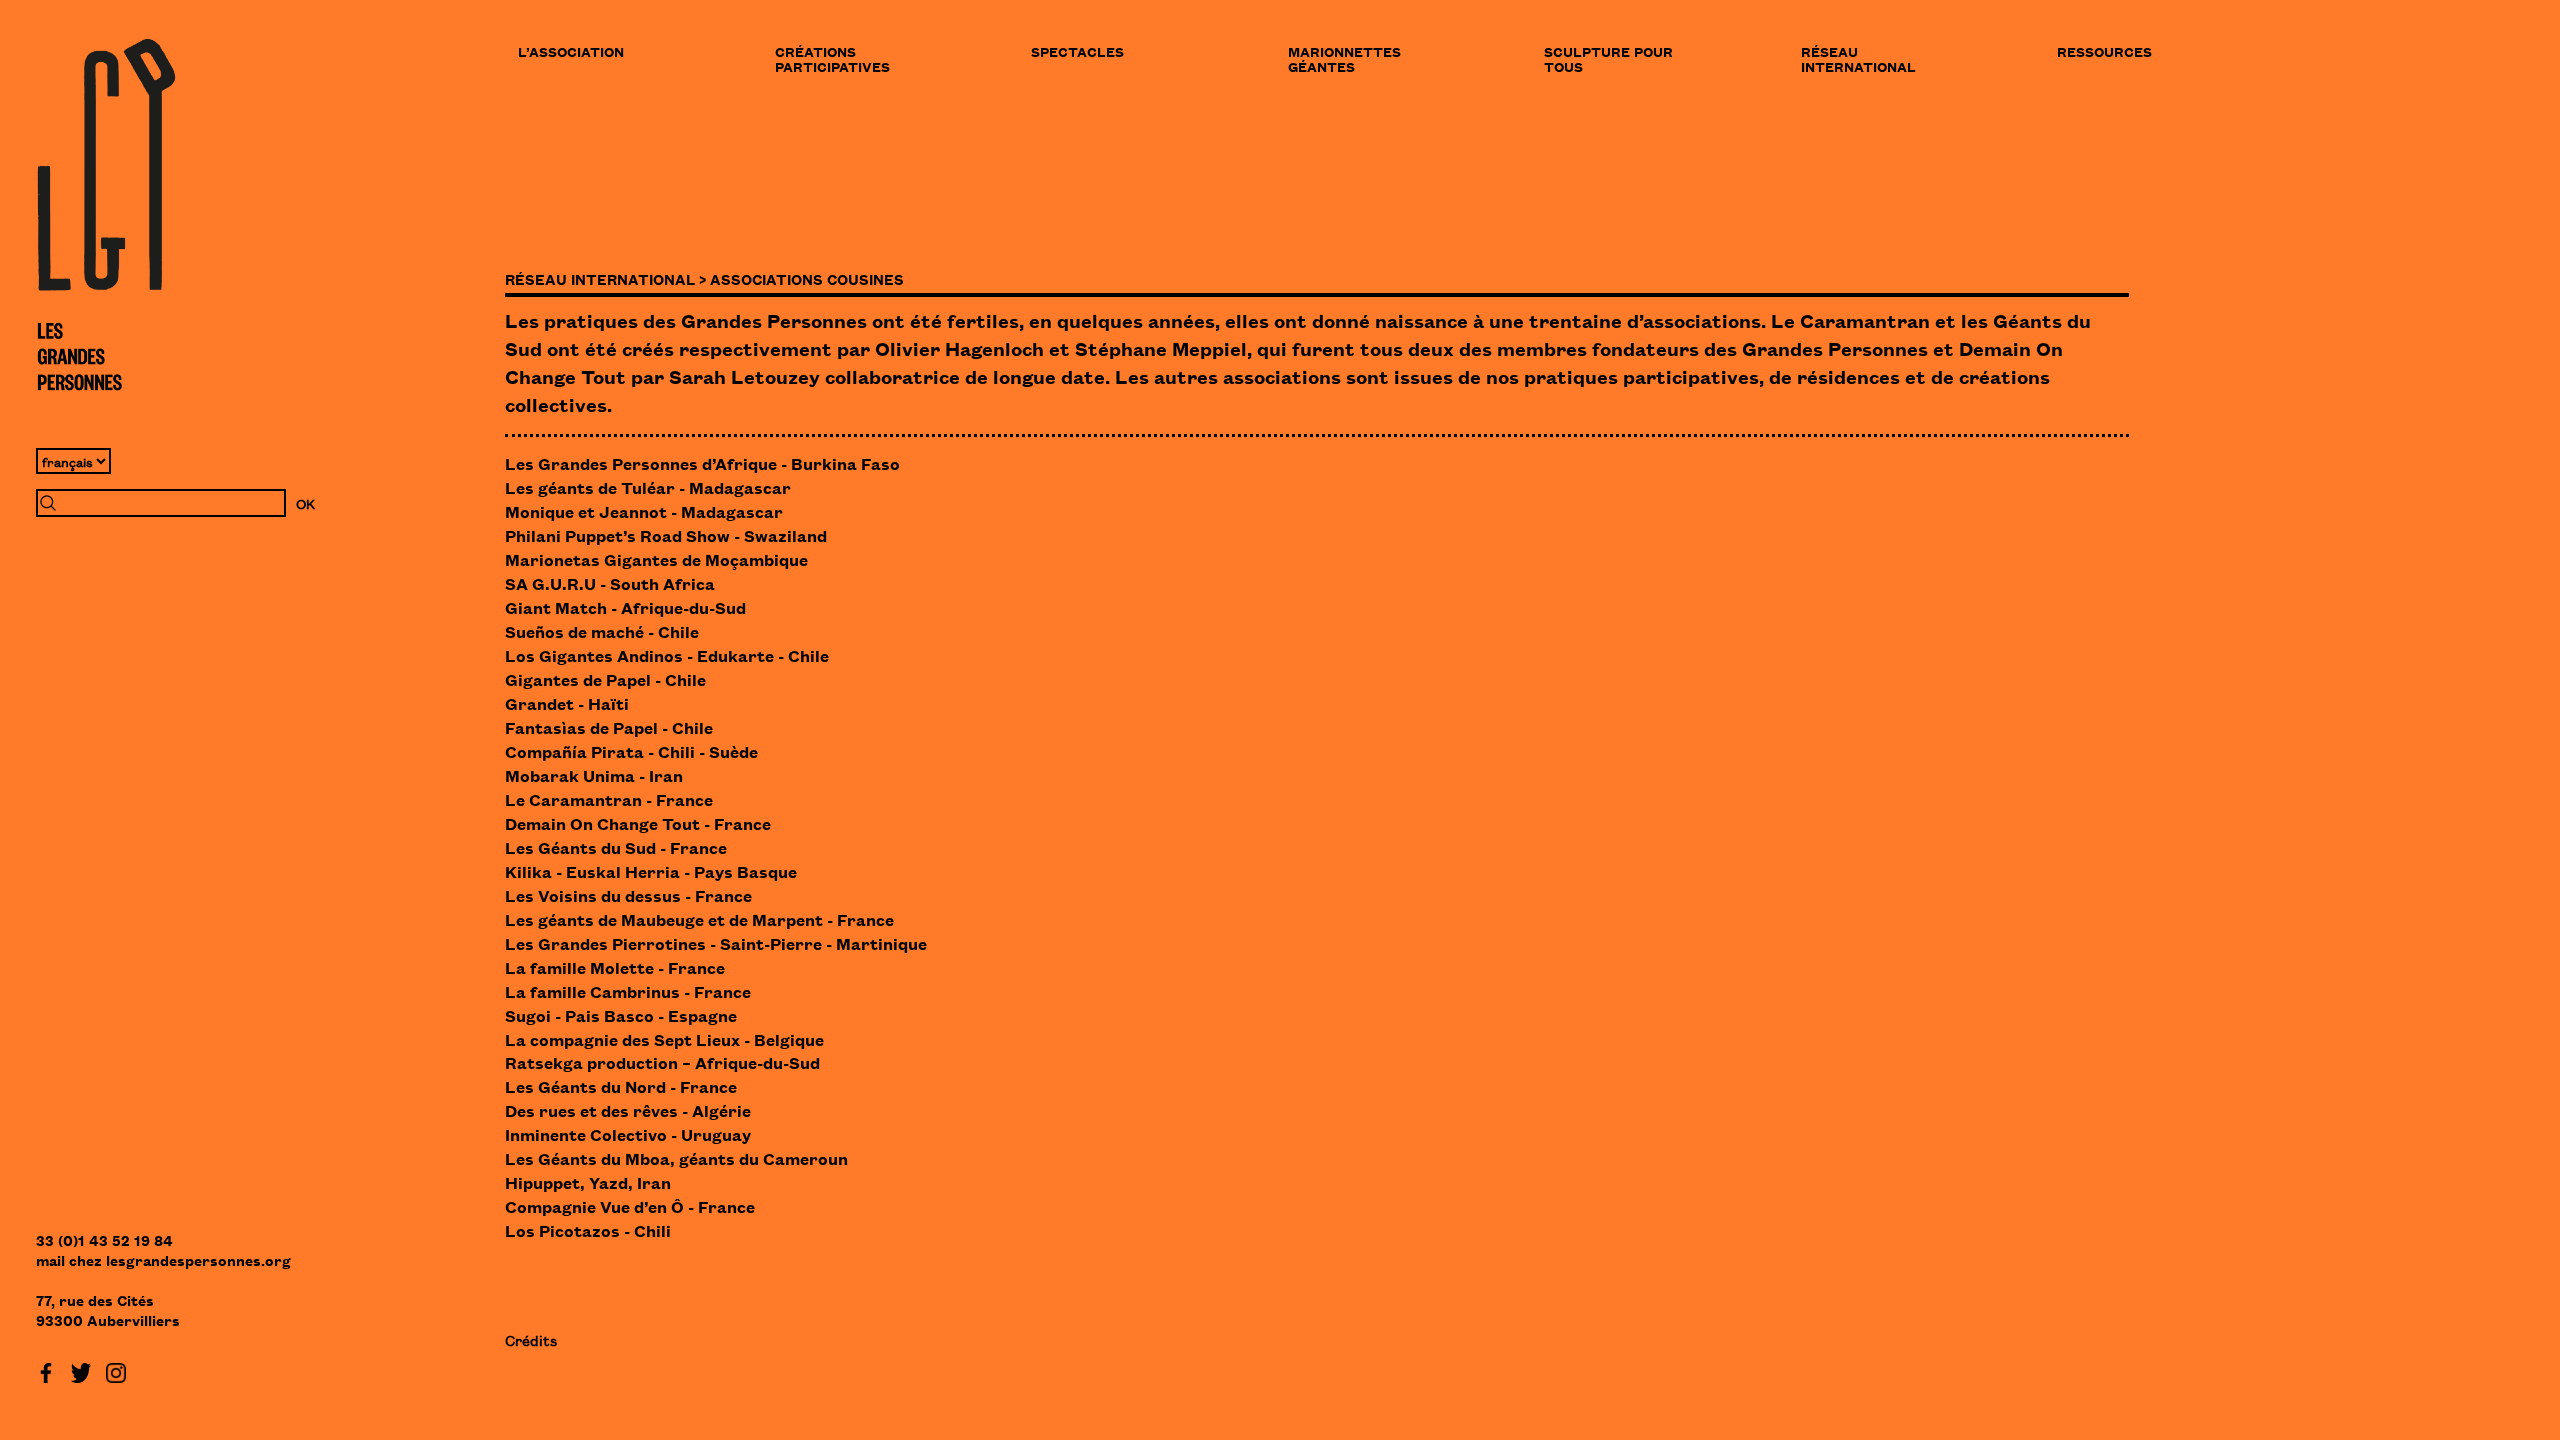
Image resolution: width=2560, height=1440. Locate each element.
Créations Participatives (832, 58)
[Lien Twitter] (81, 1370)
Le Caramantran (1850, 320)
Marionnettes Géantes (1344, 58)
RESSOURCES (2104, 51)
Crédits (531, 1339)
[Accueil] (106, 215)
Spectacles (1077, 51)
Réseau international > (605, 278)
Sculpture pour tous (1608, 58)
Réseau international (1858, 58)
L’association (571, 51)
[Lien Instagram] (116, 1370)
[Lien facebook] (46, 1370)
